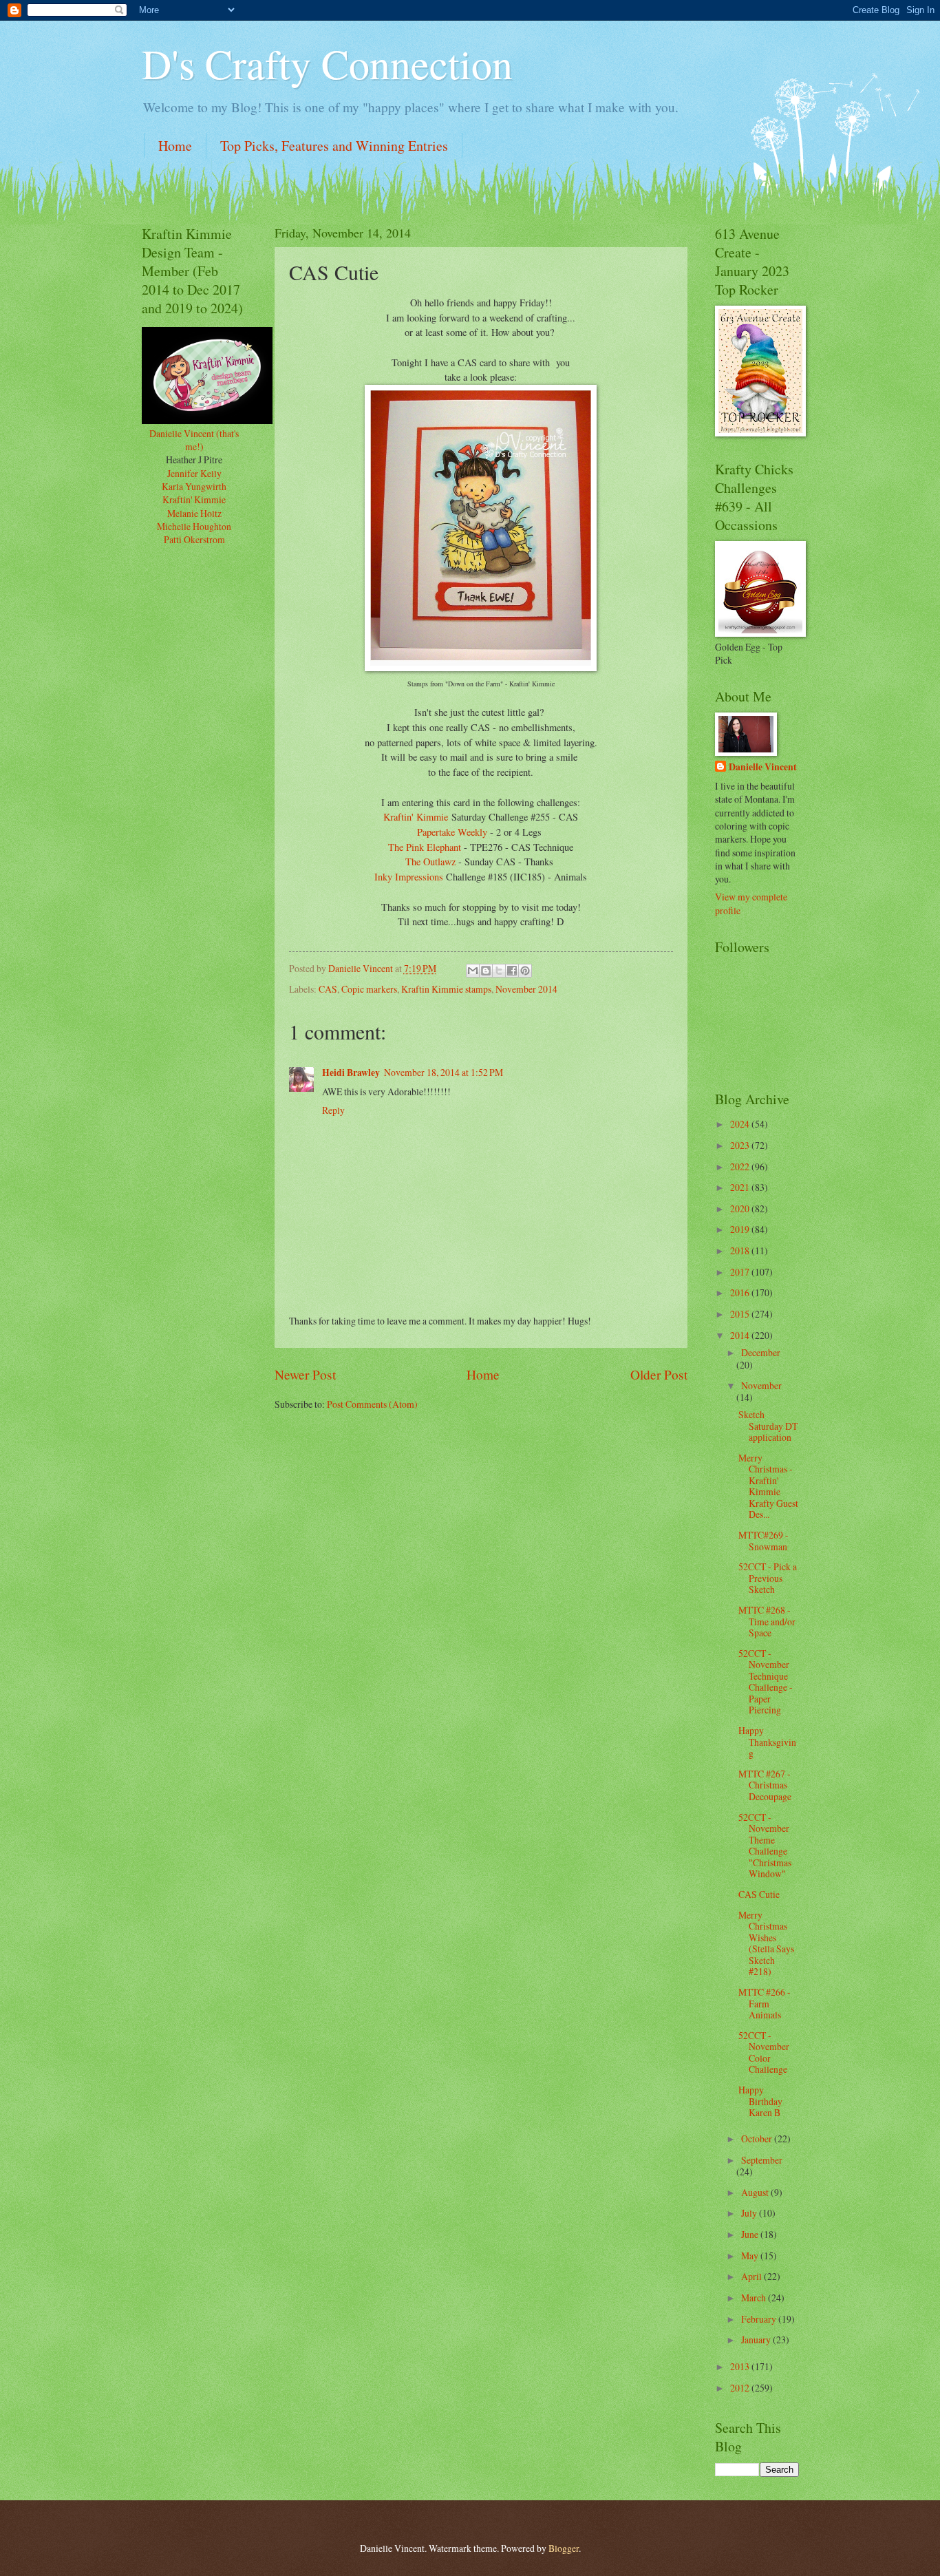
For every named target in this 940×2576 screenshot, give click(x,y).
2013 (741, 2366)
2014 (741, 1335)
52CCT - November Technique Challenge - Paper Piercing (766, 1682)
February (760, 2319)
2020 (741, 1208)
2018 (741, 1250)
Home (175, 146)
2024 (741, 1124)
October (758, 2139)
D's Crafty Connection (327, 63)
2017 (741, 1272)
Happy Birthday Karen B (760, 2101)
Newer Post (305, 1374)
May (751, 2256)
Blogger (564, 2548)
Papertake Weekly (452, 832)
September (762, 2160)
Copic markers (369, 989)
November (761, 1385)
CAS (328, 989)
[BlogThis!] (486, 971)
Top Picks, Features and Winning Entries (334, 146)
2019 (741, 1229)
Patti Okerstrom (194, 539)
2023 (741, 1145)
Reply (333, 1110)
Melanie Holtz (194, 513)
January (757, 2340)
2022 (741, 1166)
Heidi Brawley (351, 1073)
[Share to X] (499, 971)
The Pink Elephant (425, 847)
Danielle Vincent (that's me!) (194, 440)
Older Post (659, 1374)
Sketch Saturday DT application (768, 1426)
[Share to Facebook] (512, 971)
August (756, 2192)
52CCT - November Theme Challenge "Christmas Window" (765, 1846)
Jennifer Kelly (194, 473)
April (752, 2276)
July (750, 2213)
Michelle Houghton (194, 526)
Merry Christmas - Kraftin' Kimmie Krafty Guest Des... (768, 1486)
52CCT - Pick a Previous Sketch (768, 1578)
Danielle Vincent (763, 767)
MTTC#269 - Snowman (763, 1541)
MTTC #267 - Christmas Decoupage (765, 1785)
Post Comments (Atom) (372, 1404)
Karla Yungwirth (194, 486)
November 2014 (526, 989)
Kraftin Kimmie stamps (446, 989)
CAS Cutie (759, 1894)
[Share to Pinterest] (525, 971)
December (761, 1352)
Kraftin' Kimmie (416, 817)
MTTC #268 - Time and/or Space (767, 1621)
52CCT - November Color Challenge (764, 2052)
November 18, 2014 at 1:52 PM (444, 1072)
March (755, 2298)
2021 (741, 1187)
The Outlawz (430, 862)
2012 (741, 2388)
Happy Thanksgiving (767, 1742)
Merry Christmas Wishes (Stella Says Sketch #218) (766, 1943)
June (751, 2234)
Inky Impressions (410, 877)
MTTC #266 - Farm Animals (765, 2003)
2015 (741, 1314)
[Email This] (473, 971)
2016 (741, 1292)
